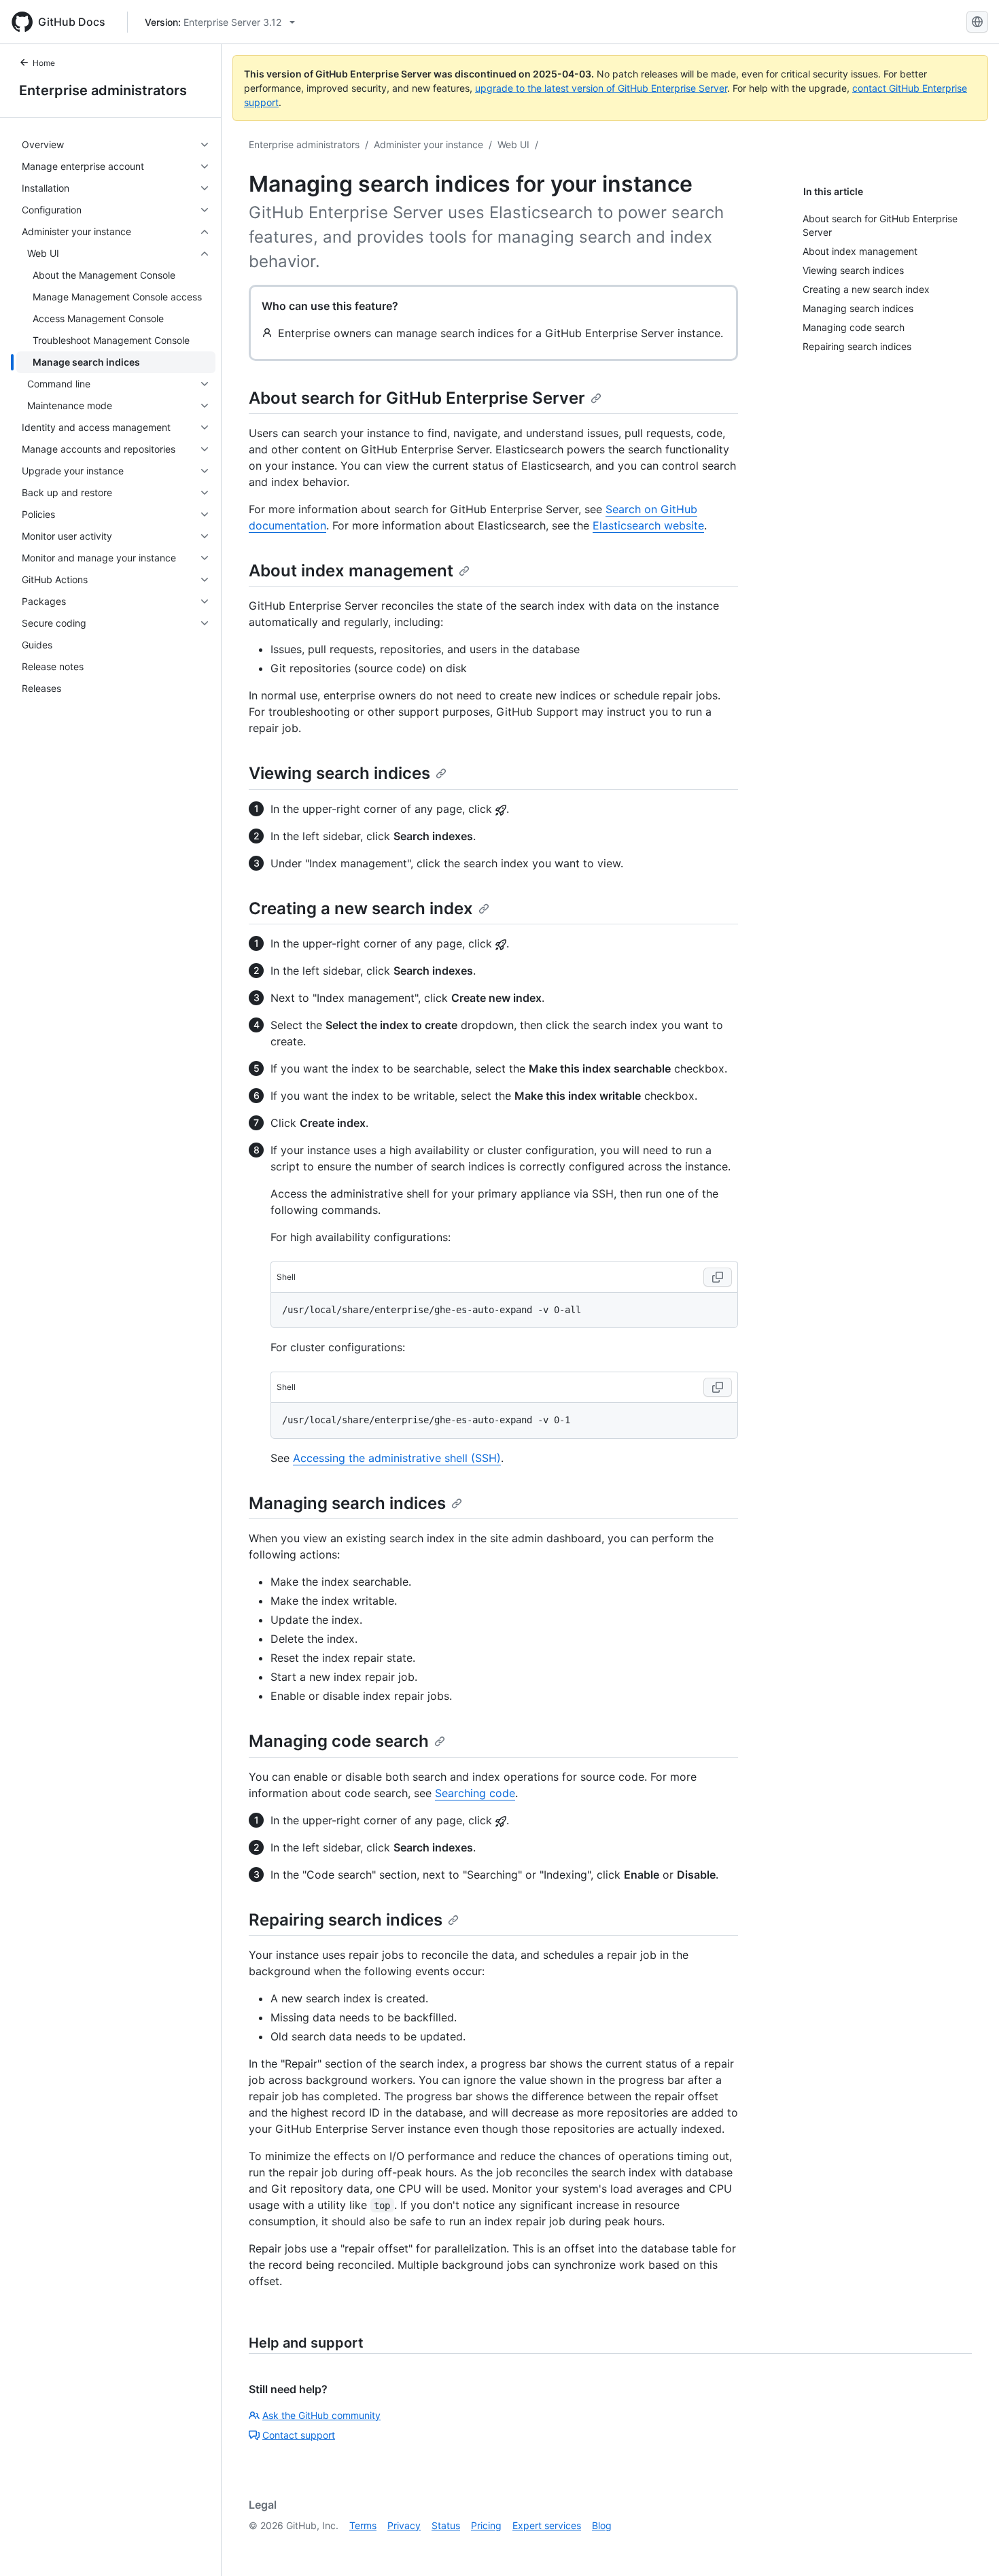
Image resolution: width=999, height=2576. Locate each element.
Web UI (513, 144)
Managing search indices (347, 1503)
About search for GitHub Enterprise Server (417, 398)
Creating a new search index (361, 908)
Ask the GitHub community (321, 2415)
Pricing (486, 2525)
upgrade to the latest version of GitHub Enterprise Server (601, 88)
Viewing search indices (339, 773)
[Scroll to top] (969, 2546)
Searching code (475, 1793)
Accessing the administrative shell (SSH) (397, 1458)
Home (44, 63)
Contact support (299, 2435)
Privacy (404, 2525)
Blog (602, 2525)
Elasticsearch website (648, 525)
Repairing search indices (346, 1920)
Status (446, 2525)
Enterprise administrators (103, 90)
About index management (351, 571)
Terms (363, 2525)
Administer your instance (428, 144)
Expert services (547, 2525)
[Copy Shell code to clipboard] (718, 1277)
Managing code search (339, 1741)
